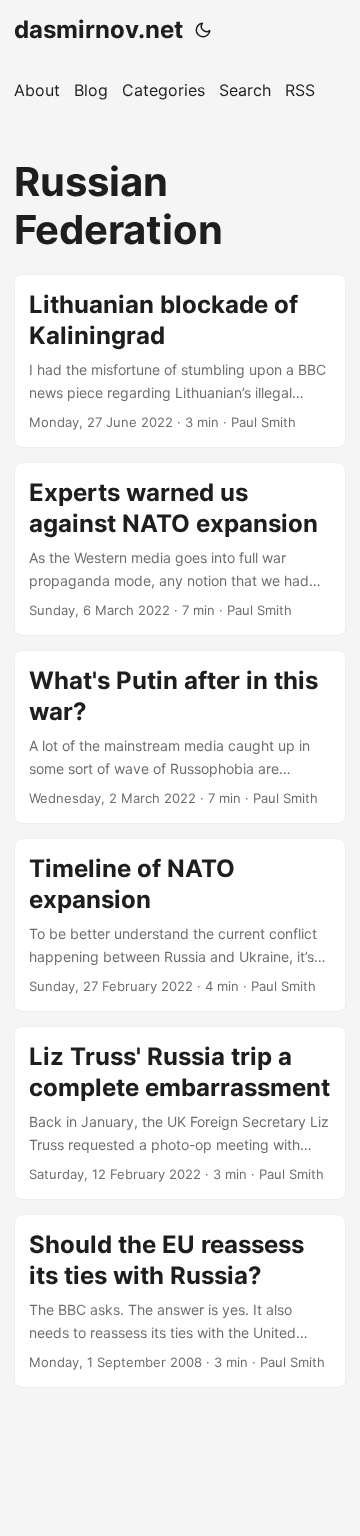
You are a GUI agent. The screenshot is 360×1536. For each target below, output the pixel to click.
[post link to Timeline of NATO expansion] (180, 925)
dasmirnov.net (98, 29)
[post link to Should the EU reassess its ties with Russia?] (180, 1301)
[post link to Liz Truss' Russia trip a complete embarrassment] (180, 1113)
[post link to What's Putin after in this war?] (180, 737)
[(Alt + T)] (203, 30)
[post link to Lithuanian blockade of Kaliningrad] (180, 361)
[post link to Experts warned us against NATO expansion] (180, 549)
